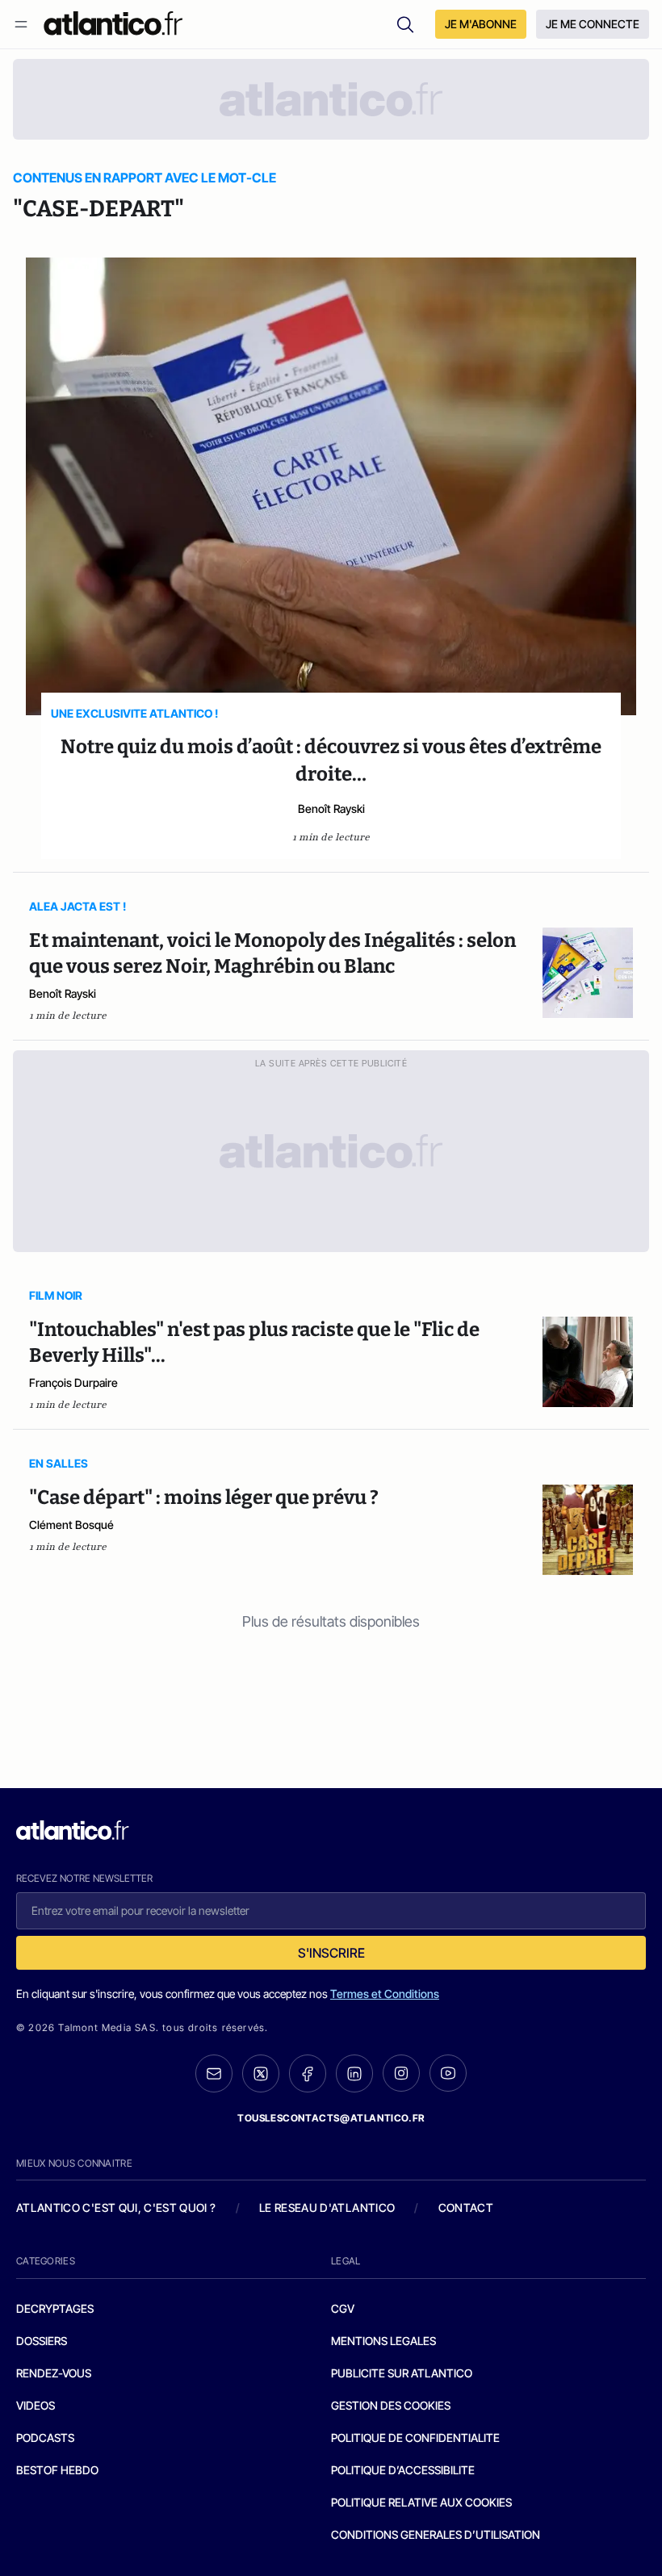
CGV (343, 2308)
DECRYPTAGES (55, 2308)
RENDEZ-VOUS (54, 2373)
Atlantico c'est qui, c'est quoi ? (116, 2207)
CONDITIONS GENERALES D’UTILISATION (436, 2534)
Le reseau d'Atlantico (327, 2207)
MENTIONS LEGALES (383, 2341)
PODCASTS (45, 2438)
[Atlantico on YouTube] (448, 2073)
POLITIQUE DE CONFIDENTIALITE (415, 2438)
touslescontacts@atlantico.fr (331, 2118)
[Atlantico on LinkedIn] (354, 2073)
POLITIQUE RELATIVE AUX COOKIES (421, 2502)
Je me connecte (593, 24)
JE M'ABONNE (481, 24)
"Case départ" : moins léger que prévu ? (204, 1497)
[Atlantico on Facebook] (308, 2073)
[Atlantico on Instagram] (401, 2073)
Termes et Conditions (385, 1994)
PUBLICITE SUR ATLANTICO (402, 2373)
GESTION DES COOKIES (391, 2405)
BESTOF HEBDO (57, 2470)
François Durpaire (73, 1382)
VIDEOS (36, 2405)
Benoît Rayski (331, 808)
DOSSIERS (42, 2341)
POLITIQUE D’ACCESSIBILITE (403, 2470)
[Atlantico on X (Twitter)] (261, 2073)
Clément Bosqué (71, 1525)
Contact (466, 2207)
